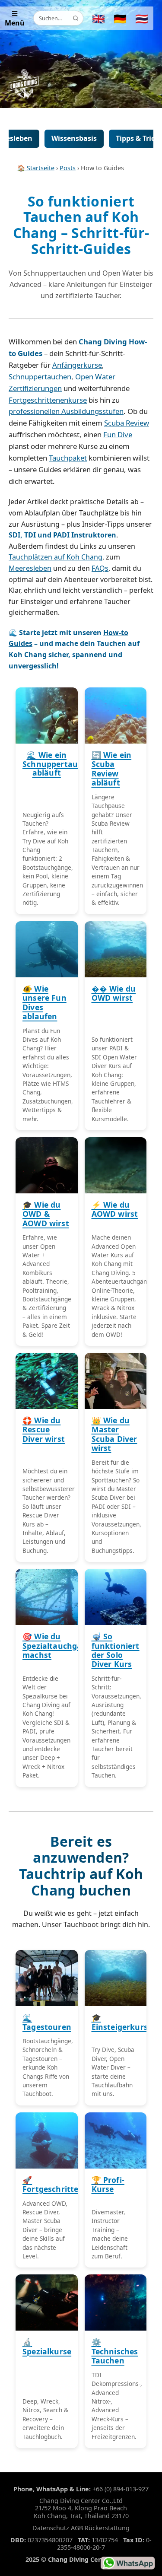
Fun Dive (118, 434)
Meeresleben (30, 568)
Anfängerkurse (77, 365)
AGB (77, 2528)
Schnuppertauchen (40, 377)
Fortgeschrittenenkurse (48, 400)
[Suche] (76, 18)
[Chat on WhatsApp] (128, 2563)
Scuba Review (127, 423)
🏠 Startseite (36, 168)
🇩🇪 (120, 18)
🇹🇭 (142, 18)
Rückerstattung (107, 2528)
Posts (68, 168)
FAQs (100, 568)
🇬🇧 (98, 18)
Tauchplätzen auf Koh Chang (56, 557)
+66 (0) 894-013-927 (121, 2489)
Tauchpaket (68, 458)
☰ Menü (15, 18)
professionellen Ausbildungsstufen (66, 411)
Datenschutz (51, 2528)
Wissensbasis (74, 138)
